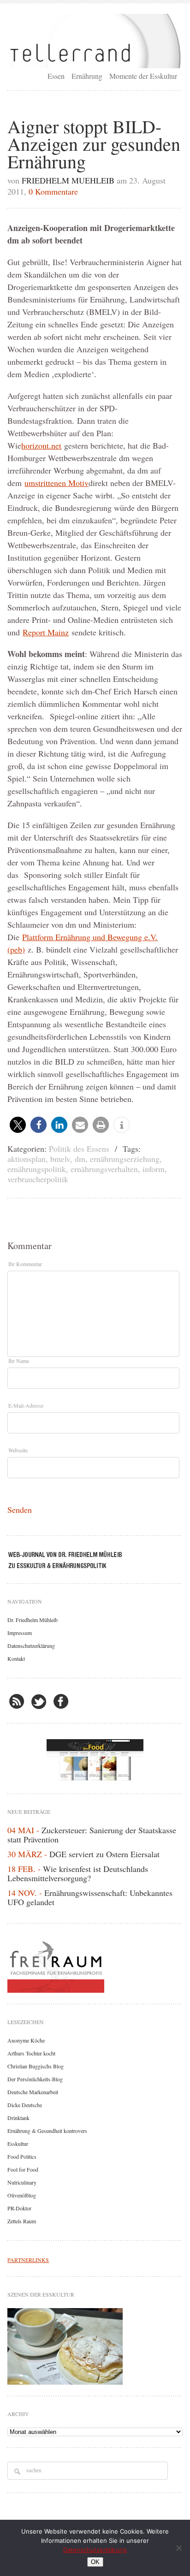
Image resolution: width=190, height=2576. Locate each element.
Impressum (20, 1633)
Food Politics (22, 2156)
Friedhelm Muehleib (68, 180)
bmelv (60, 1159)
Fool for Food (23, 2169)
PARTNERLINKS (28, 2260)
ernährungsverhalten (104, 1169)
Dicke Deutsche (25, 2105)
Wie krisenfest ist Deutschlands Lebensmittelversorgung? (78, 1873)
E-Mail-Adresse (26, 1405)
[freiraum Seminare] (95, 1965)
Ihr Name (19, 1361)
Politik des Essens (79, 1149)
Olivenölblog (22, 2195)
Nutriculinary (22, 2182)
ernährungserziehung (125, 1159)
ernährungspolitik (37, 1169)
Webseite (18, 1450)
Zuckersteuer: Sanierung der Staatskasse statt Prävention (92, 1835)
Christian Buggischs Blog (36, 2066)
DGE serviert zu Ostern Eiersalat (104, 1854)
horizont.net (41, 445)
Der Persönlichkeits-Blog (35, 2079)
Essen (56, 76)
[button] (18, 1125)
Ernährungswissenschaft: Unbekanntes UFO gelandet (90, 1897)
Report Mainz (46, 632)
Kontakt (16, 1658)
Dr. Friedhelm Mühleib (33, 1620)
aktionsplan (27, 1159)
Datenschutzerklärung (31, 1646)
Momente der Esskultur (143, 76)
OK (95, 2562)
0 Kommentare (53, 191)
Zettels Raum (22, 2221)
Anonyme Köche (26, 2040)
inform (154, 1169)
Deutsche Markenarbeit (33, 2092)
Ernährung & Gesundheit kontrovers (47, 2131)
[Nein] (178, 2548)
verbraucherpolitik (38, 1179)
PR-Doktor (19, 2208)
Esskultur (18, 2144)
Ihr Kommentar (25, 1264)
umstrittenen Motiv (56, 483)
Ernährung (87, 76)
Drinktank (18, 2118)
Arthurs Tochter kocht (31, 2053)
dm (80, 1159)
